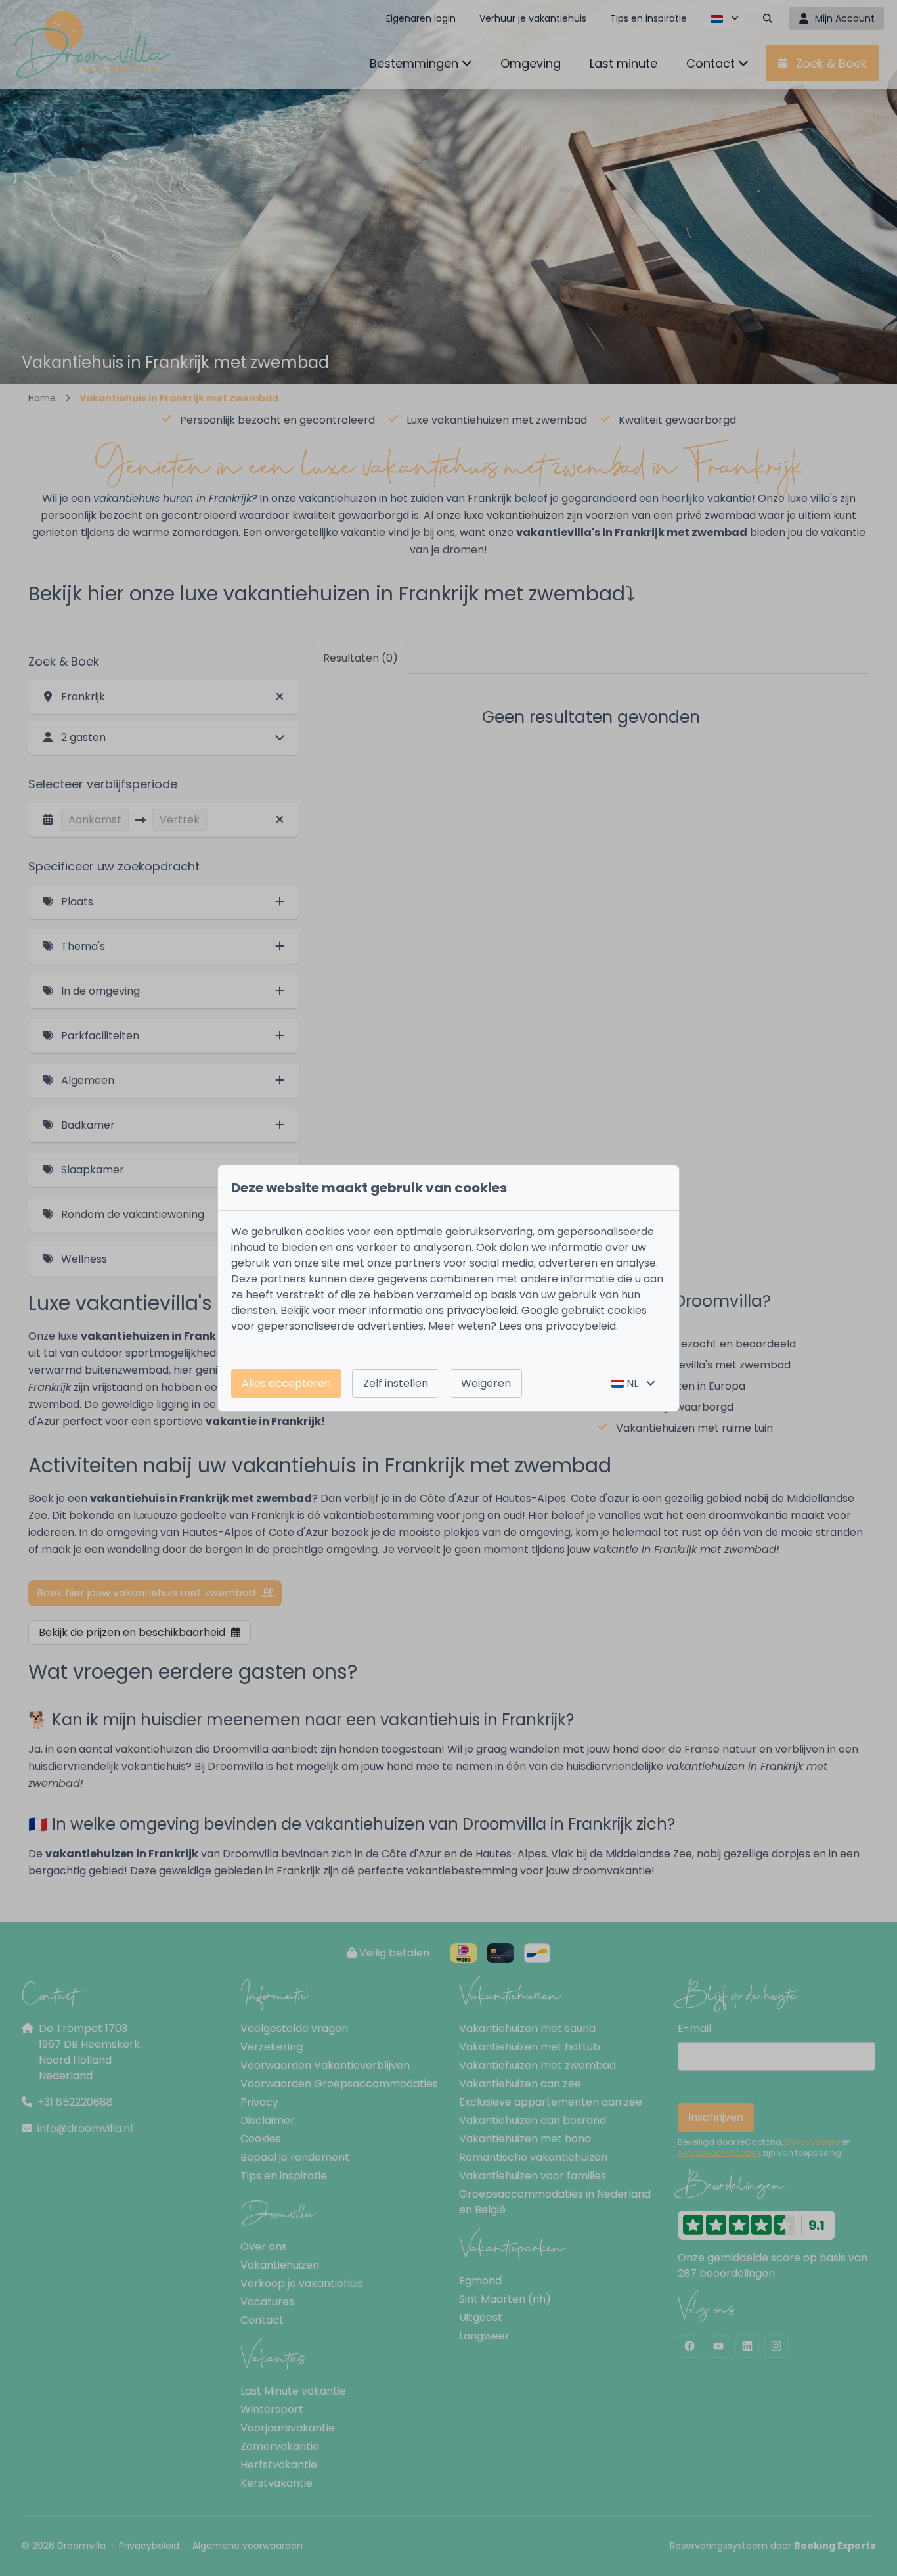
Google (540, 1310)
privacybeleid (482, 1310)
